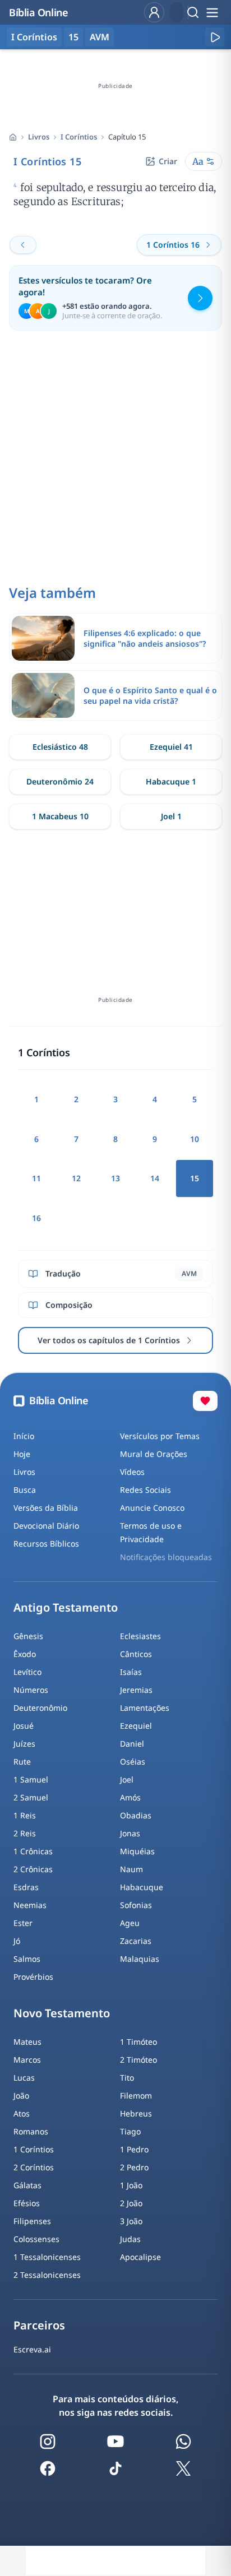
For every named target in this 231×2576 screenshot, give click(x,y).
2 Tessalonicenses (47, 2275)
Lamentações (145, 1708)
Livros (39, 137)
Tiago (130, 2131)
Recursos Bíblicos (46, 1544)
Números (31, 1690)
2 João (131, 2203)
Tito (127, 2078)
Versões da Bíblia (46, 1508)
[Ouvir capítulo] (215, 37)
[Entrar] (154, 12)
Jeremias (136, 1690)
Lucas (24, 2078)
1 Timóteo (138, 2042)
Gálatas (27, 2185)
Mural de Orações (154, 1454)
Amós (130, 1797)
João (21, 2095)
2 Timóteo (138, 2060)
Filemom (136, 2095)
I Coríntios (79, 137)
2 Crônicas (33, 1869)
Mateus (27, 2042)
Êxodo (25, 1654)
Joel (127, 1779)
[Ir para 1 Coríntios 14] (23, 245)
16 (36, 1218)
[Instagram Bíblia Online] (48, 2442)
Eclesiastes (140, 1636)
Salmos (27, 1959)
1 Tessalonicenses (47, 2257)
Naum (131, 1869)
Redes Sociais (145, 1490)
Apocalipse (140, 2257)
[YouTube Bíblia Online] (115, 2442)
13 (115, 1178)
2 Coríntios (34, 2167)
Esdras (26, 1887)
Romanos (31, 2131)
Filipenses (32, 2221)
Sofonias (136, 1905)
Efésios (27, 2203)
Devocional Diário (46, 1526)
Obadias (136, 1815)
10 (195, 1139)
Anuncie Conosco (152, 1508)
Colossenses (36, 2239)
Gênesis (28, 1636)
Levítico (27, 1672)
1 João (131, 2185)
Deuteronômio (40, 1708)
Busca (25, 1490)
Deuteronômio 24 (60, 781)
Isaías (131, 1672)
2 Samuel (31, 1797)
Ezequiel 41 (171, 747)
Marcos (27, 2060)
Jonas (130, 1833)
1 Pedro (134, 2149)
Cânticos (136, 1654)
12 (76, 1178)
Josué (24, 1726)
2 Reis (25, 1833)
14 (155, 1178)
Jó (17, 1941)
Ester (23, 1923)
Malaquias (140, 1959)
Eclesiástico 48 (60, 747)
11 (36, 1178)
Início (24, 1436)
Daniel (132, 1744)
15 (73, 37)
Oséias (133, 1762)
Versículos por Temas (160, 1436)
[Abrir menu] (212, 12)
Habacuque (142, 1887)
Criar (168, 161)
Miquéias (137, 1851)
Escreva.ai (32, 2349)
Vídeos (132, 1472)
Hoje (22, 1454)
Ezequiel (136, 1726)
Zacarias (136, 1941)
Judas (130, 2239)
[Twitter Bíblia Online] (183, 2468)
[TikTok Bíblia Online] (115, 2468)
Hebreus (136, 2113)
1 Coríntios (34, 2149)
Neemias (30, 1905)
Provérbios (33, 1977)
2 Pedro (134, 2167)
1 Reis (25, 1815)
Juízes (24, 1744)
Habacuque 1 (171, 781)
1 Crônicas (33, 1851)
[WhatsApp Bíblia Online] (183, 2442)
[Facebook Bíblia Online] (48, 2468)
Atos (22, 2113)
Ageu (130, 1923)
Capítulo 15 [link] (127, 137)
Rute (22, 1762)
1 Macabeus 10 (60, 816)
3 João (131, 2221)
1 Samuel (31, 1779)
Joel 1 (171, 816)
